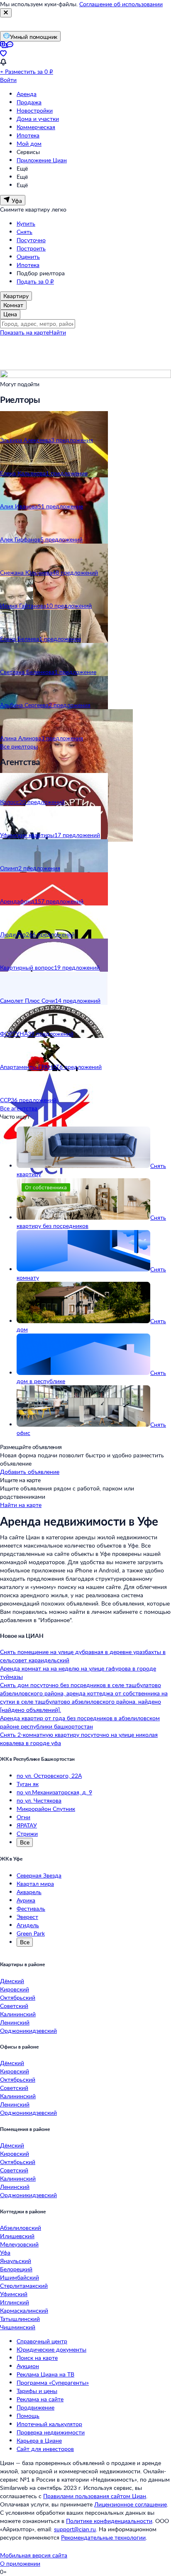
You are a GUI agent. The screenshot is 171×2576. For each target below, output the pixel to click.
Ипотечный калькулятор (49, 2424)
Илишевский (17, 2236)
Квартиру (16, 296)
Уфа (5, 2252)
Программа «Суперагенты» (53, 2382)
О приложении (20, 2563)
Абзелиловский (21, 2228)
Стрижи (27, 1833)
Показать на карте (24, 332)
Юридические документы (51, 2349)
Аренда (27, 94)
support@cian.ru (75, 2529)
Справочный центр (42, 2341)
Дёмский (12, 1981)
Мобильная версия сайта (34, 2555)
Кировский (15, 1989)
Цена (10, 314)
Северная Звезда (39, 1875)
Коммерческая (36, 127)
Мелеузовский (19, 2244)
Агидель (28, 1925)
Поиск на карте (37, 2358)
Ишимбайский (20, 2277)
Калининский (18, 2014)
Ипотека (28, 135)
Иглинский (15, 2302)
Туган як (28, 1784)
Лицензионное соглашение (131, 2504)
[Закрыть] (6, 13)
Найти (57, 332)
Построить (31, 248)
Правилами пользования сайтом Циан (95, 2496)
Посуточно (31, 240)
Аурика (26, 1900)
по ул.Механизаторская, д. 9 (54, 1792)
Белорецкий (16, 2269)
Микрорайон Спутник (46, 1809)
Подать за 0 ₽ (35, 281)
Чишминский (18, 2327)
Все (25, 1842)
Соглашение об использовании (121, 4)
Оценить (28, 256)
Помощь (28, 2416)
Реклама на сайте (40, 2399)
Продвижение (35, 2407)
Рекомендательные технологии (103, 2537)
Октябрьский (18, 1997)
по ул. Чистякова (39, 1800)
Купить (26, 223)
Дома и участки (38, 119)
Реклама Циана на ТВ (45, 2374)
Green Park (31, 1933)
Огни (23, 1817)
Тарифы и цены (37, 2391)
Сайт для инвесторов (45, 2449)
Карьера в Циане (39, 2440)
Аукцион (28, 2366)
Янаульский (16, 2261)
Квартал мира (35, 1884)
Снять (24, 232)
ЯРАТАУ (27, 1825)
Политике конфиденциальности (109, 2521)
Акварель (29, 1892)
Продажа (29, 102)
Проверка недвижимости (51, 2432)
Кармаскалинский (24, 2310)
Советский (14, 2006)
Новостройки (35, 110)
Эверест (27, 1917)
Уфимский (14, 2294)
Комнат (13, 305)
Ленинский (15, 2022)
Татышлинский (20, 2319)
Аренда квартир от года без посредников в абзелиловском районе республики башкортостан (80, 1722)
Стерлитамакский (24, 2286)
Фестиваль (31, 1908)
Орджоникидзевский (28, 2031)
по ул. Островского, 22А (49, 1776)
